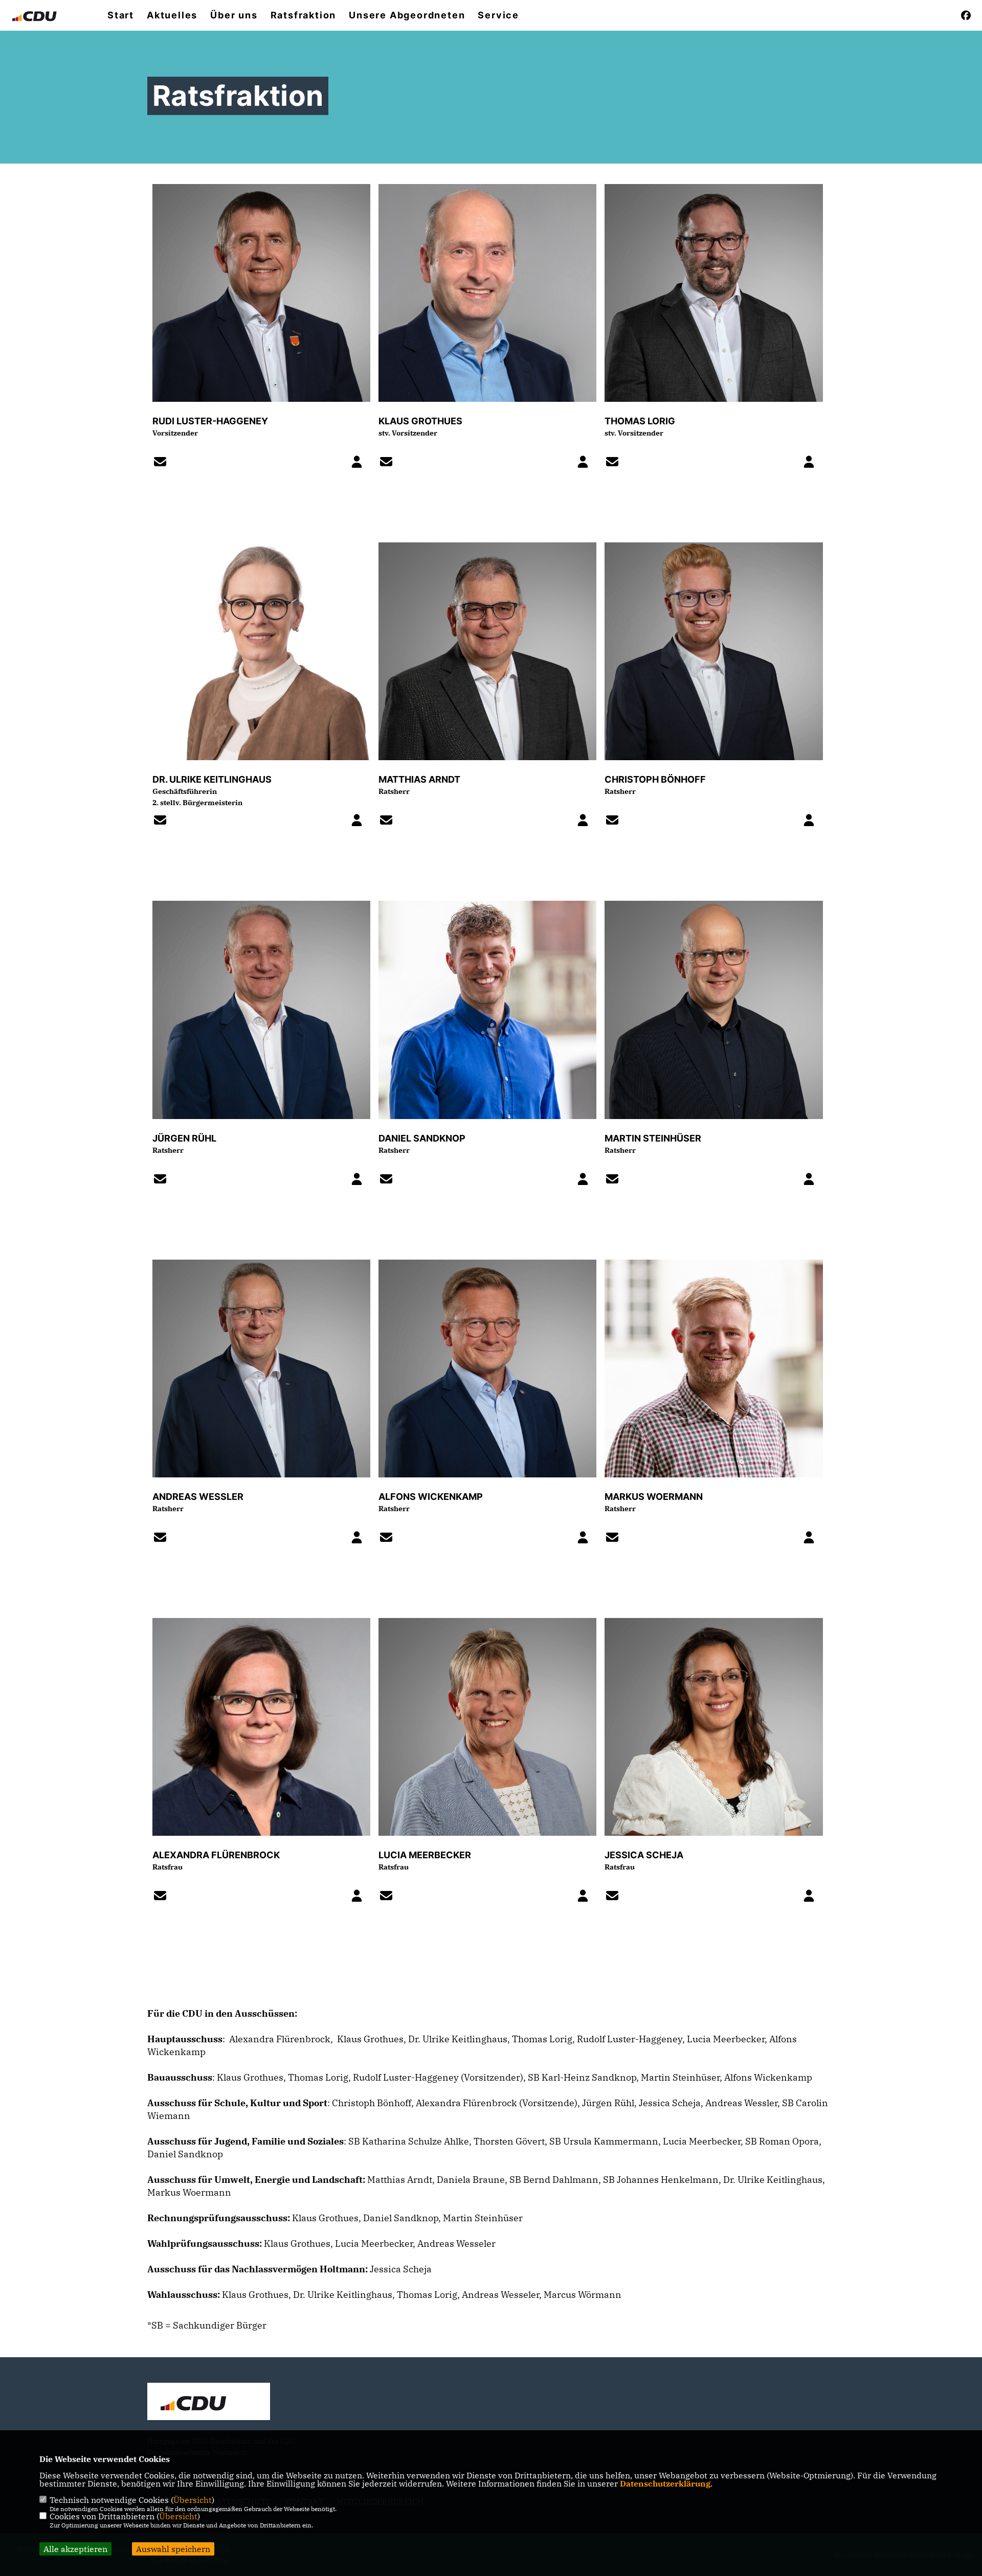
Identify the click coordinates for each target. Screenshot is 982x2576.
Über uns (234, 15)
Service (498, 15)
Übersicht (193, 2500)
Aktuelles (172, 15)
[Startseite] (209, 2403)
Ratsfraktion (304, 15)
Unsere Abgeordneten (407, 15)
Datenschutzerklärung (665, 2483)
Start (121, 15)
